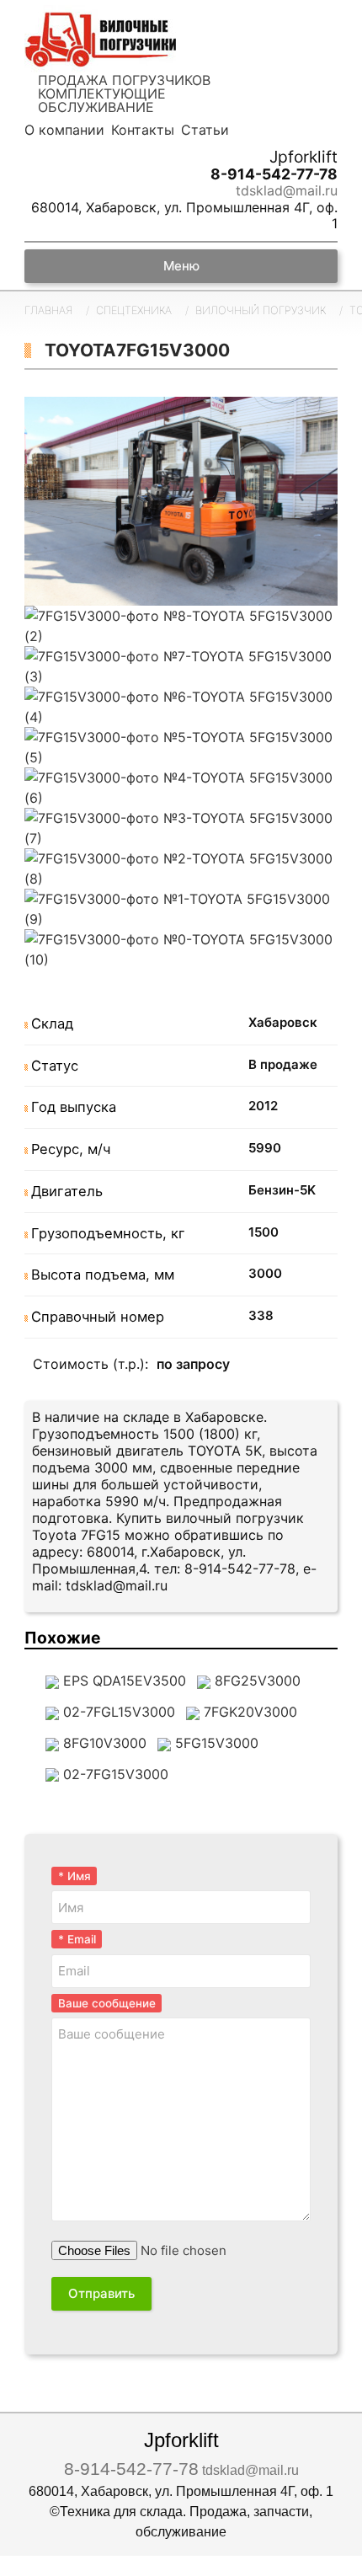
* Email (77, 1939)
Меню (181, 266)
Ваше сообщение (107, 2003)
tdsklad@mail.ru (287, 191)
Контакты (143, 130)
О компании (64, 130)
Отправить (101, 2293)
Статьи (205, 130)
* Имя (75, 1876)
